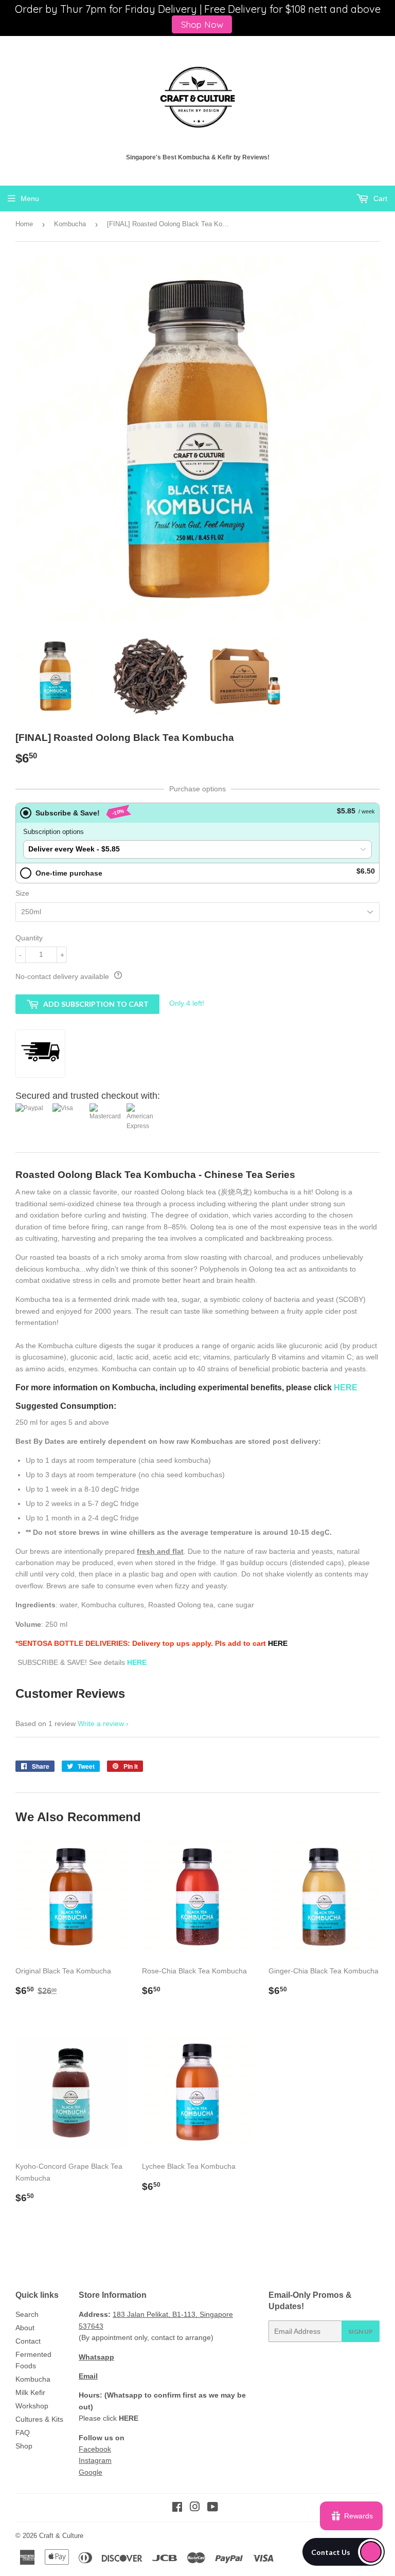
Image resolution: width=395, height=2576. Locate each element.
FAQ (23, 2433)
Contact (28, 2341)
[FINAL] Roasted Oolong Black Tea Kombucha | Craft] (197, 97)
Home (24, 224)
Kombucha (70, 224)
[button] (344, 2552)
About (25, 2328)
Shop (24, 2446)
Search (27, 2314)
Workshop (32, 2406)
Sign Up (361, 2332)
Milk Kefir (30, 2392)
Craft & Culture (61, 2536)
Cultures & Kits (39, 2419)
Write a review (101, 1724)
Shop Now (202, 24)
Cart (379, 198)
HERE (278, 1643)
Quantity (29, 938)
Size (22, 893)
